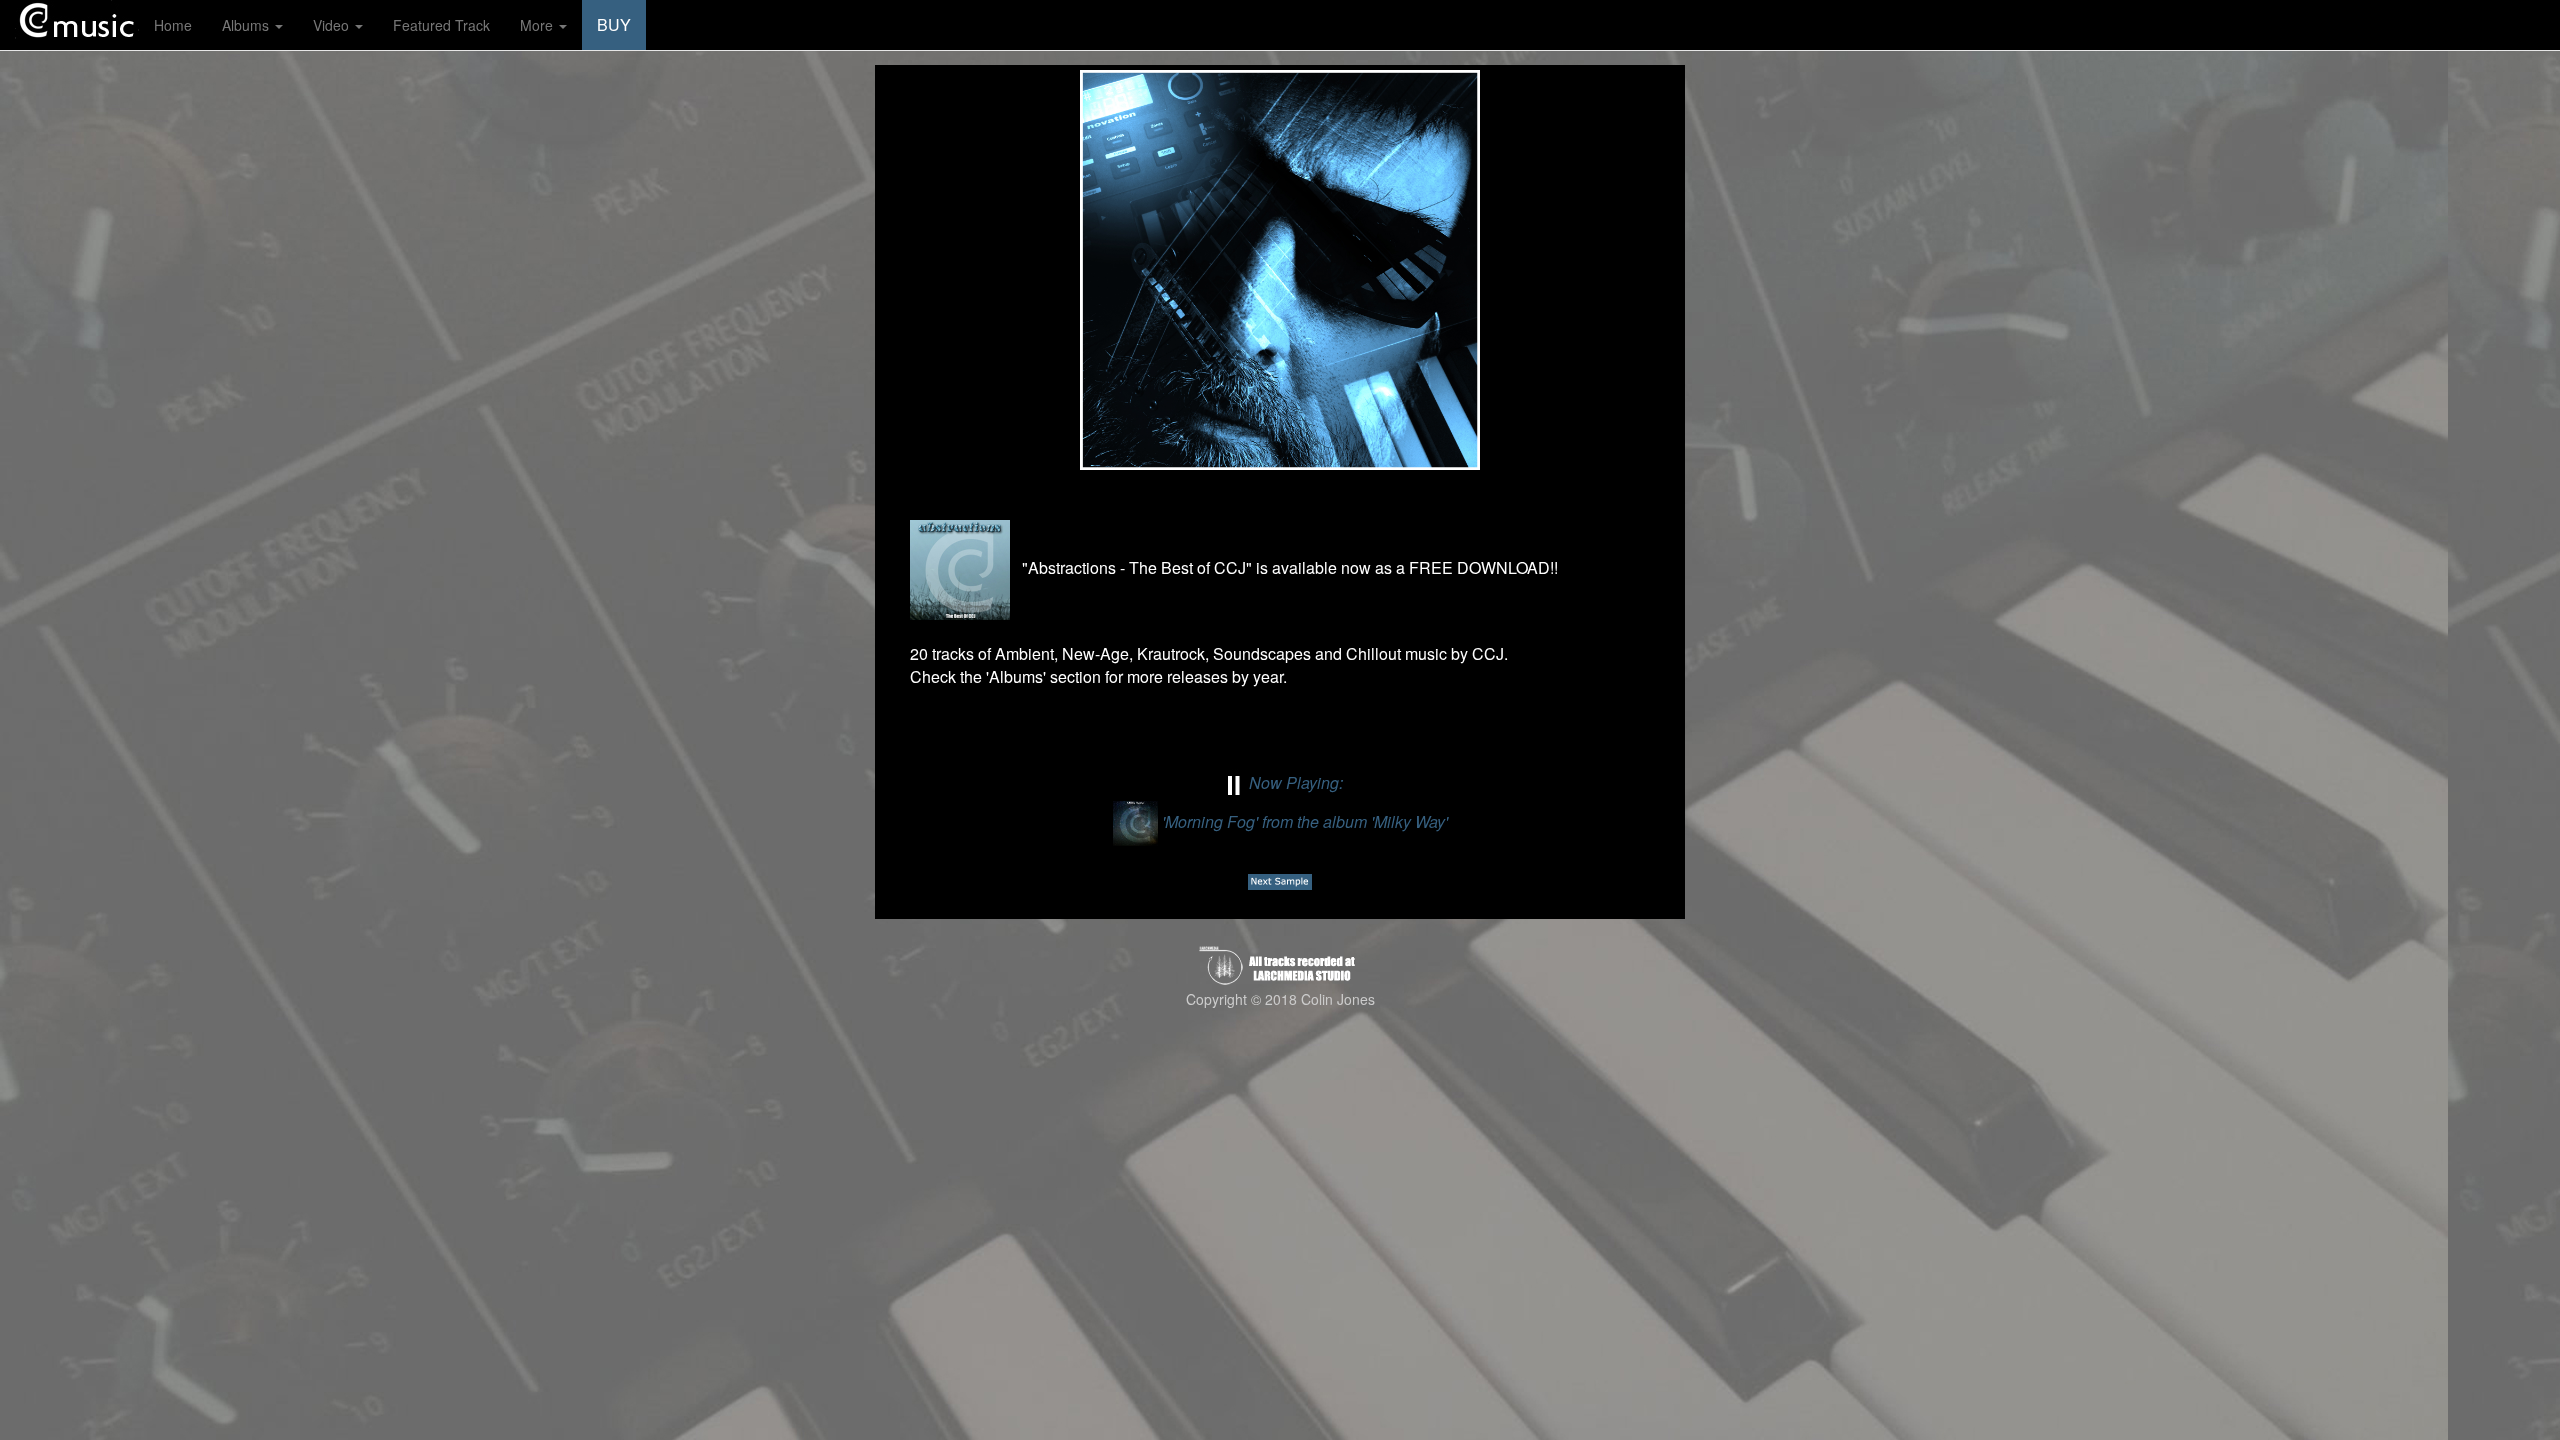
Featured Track (441, 25)
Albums (247, 25)
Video (333, 25)
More (538, 25)
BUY (614, 24)
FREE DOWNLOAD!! (1483, 567)
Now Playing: (1303, 802)
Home (173, 25)
